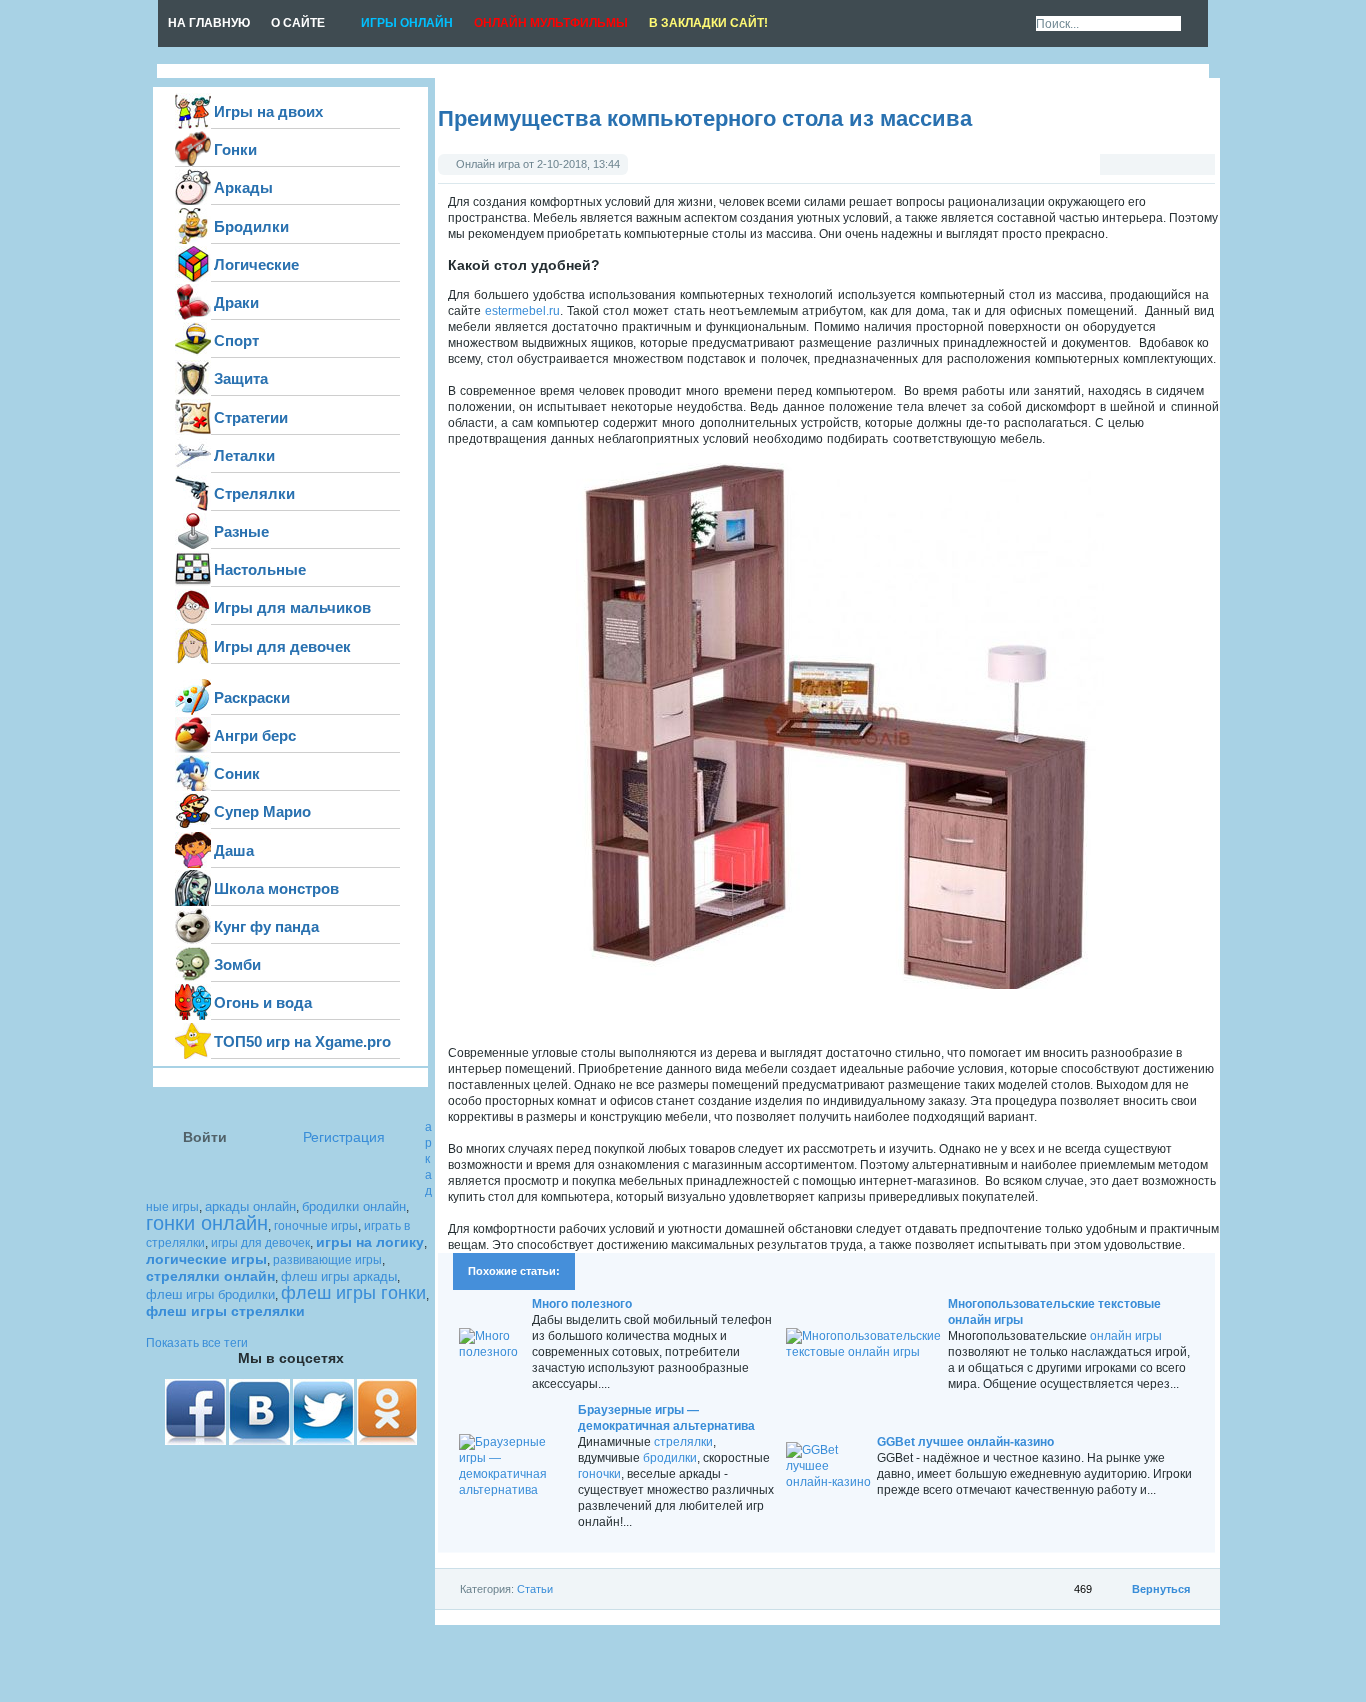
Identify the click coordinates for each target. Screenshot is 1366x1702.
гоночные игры (316, 1226)
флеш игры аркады (339, 1276)
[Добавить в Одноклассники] (1244, 242)
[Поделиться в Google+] (1244, 203)
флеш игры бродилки (210, 1294)
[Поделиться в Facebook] (1244, 125)
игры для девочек (260, 1243)
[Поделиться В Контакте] (1244, 86)
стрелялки (683, 1442)
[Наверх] (1244, 359)
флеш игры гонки (353, 1293)
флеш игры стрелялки (225, 1311)
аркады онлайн (250, 1206)
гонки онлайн (207, 1223)
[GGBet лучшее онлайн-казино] (829, 1482)
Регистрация (344, 1137)
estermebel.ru (522, 311)
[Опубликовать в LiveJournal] (1244, 281)
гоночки (599, 1474)
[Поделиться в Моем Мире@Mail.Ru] (1244, 320)
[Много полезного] (493, 1352)
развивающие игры (327, 1260)
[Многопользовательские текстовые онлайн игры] (865, 1352)
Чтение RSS (1012, 24)
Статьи (535, 1589)
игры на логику (370, 1242)
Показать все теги (197, 1343)
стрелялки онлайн (210, 1276)
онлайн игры (1126, 1336)
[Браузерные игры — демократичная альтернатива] (516, 1490)
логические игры (206, 1259)
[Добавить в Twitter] (1244, 164)
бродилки (670, 1458)
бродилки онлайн (354, 1206)
